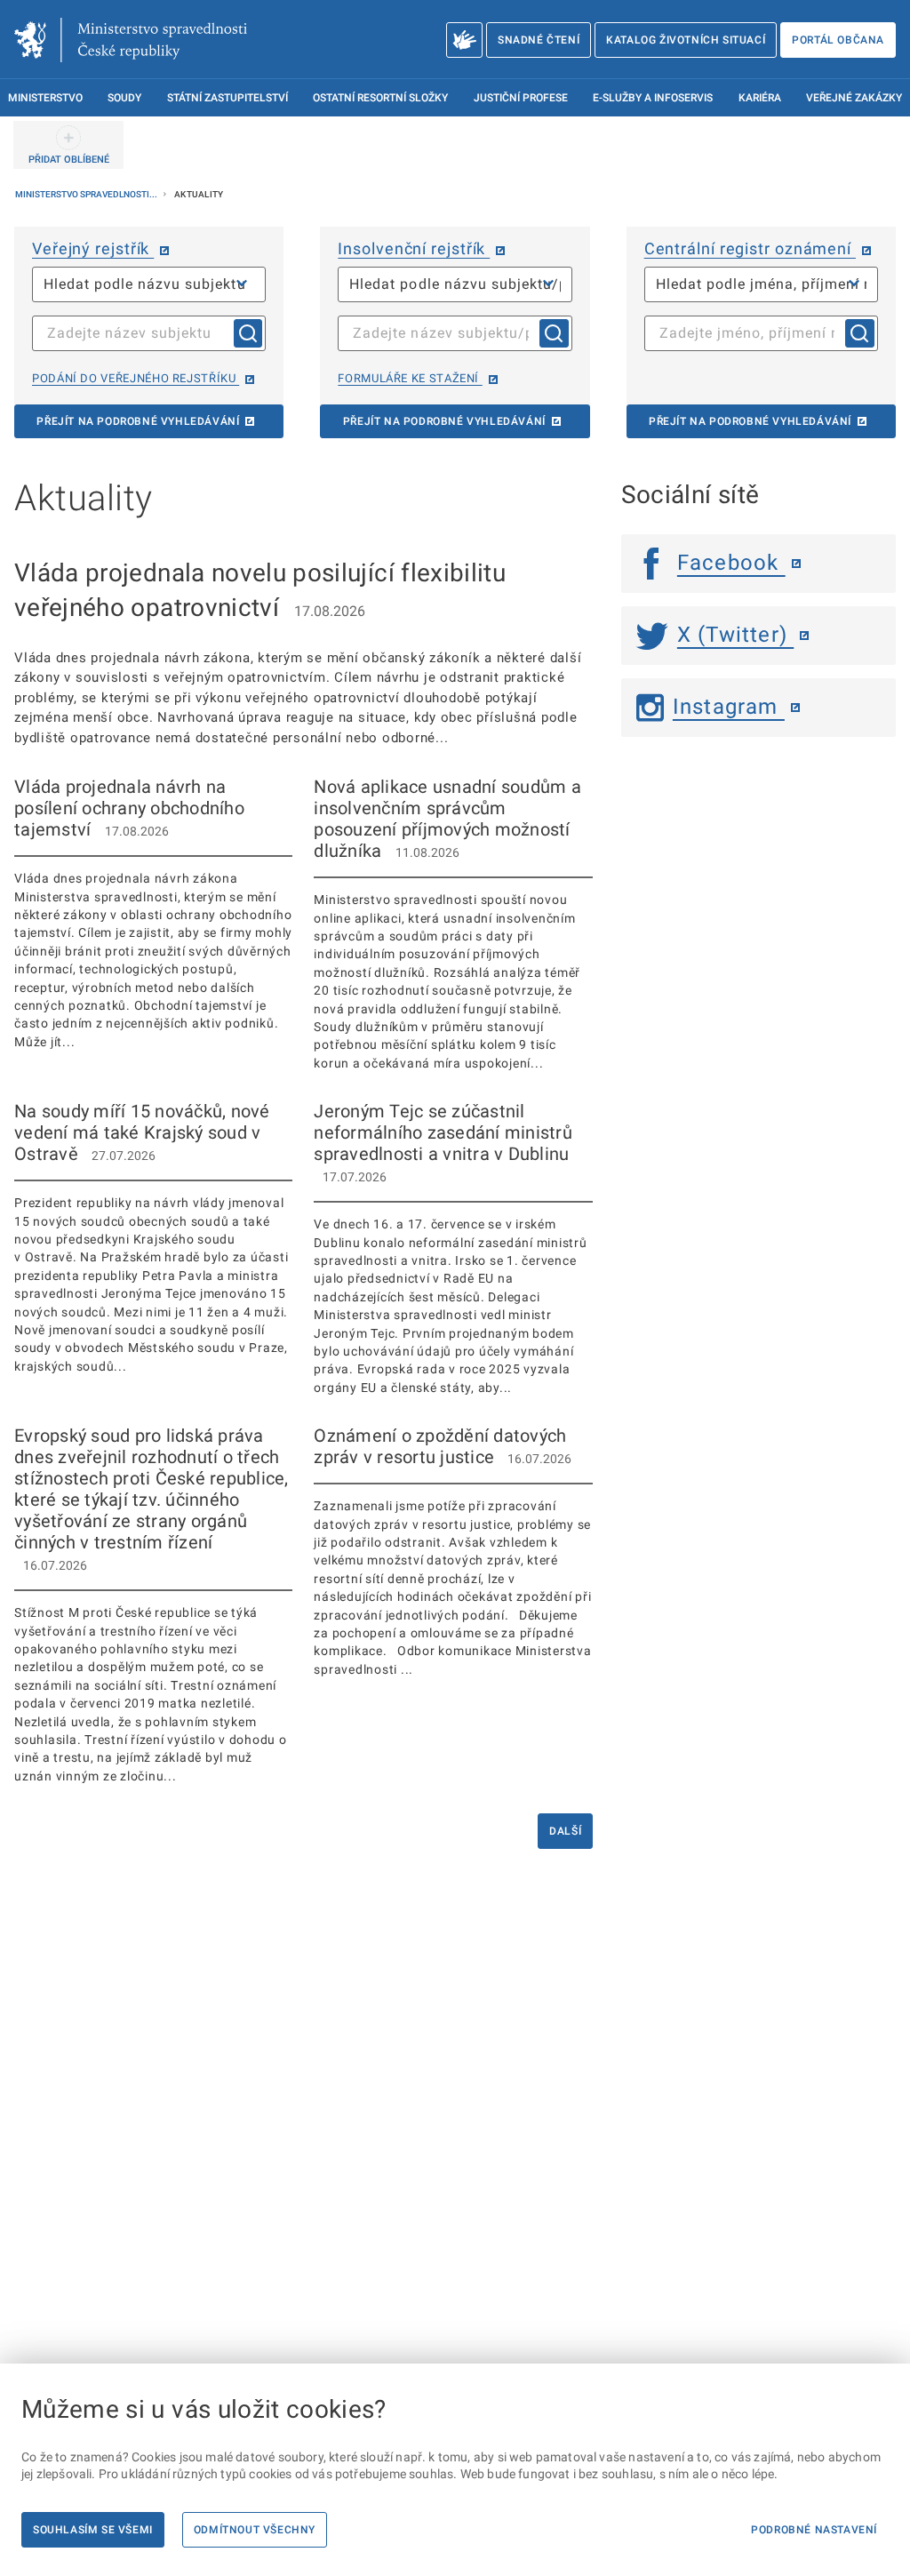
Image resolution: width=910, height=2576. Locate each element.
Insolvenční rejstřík (414, 248)
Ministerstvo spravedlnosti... (87, 194)
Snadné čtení (539, 40)
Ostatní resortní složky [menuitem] (380, 98)
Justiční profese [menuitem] (521, 98)
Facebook (731, 563)
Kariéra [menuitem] (760, 98)
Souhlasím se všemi (93, 2530)
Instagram (729, 707)
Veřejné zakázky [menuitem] (854, 98)
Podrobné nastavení (814, 2530)
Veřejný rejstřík (93, 248)
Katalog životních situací (686, 40)
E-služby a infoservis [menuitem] (653, 98)
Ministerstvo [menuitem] (45, 98)
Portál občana (838, 40)
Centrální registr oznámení (750, 248)
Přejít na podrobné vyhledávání (138, 421)
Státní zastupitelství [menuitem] (227, 98)
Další (565, 1831)
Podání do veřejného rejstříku (136, 378)
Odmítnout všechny (255, 2530)
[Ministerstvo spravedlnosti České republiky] (131, 40)
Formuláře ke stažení (410, 378)
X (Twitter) (735, 635)
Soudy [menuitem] (124, 98)
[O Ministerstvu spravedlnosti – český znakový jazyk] (464, 40)
